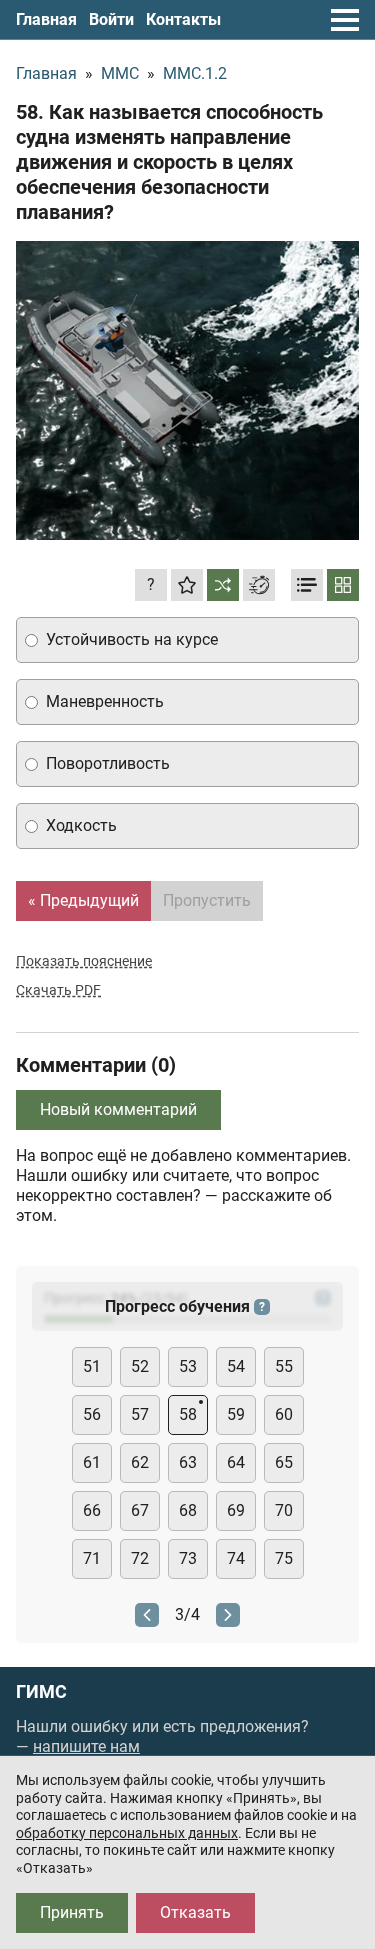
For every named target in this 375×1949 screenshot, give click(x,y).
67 (140, 1510)
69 (236, 1510)
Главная (46, 19)
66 (92, 1510)
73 (188, 1558)
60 (284, 1414)
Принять (72, 1912)
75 (284, 1558)
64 (236, 1462)
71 (92, 1558)
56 (92, 1414)
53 (188, 1366)
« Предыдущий (83, 900)
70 (284, 1510)
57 (140, 1414)
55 (284, 1366)
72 (140, 1558)
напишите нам (86, 1746)
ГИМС (41, 1692)
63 (188, 1462)
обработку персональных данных (127, 1833)
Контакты (183, 19)
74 (236, 1558)
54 (236, 1366)
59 (236, 1414)
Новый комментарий (118, 1109)
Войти (111, 19)
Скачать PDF (58, 990)
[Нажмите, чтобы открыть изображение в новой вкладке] (187, 390)
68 (188, 1510)
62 (140, 1462)
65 (284, 1462)
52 (140, 1366)
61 (92, 1462)
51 (92, 1366)
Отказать (195, 1912)
